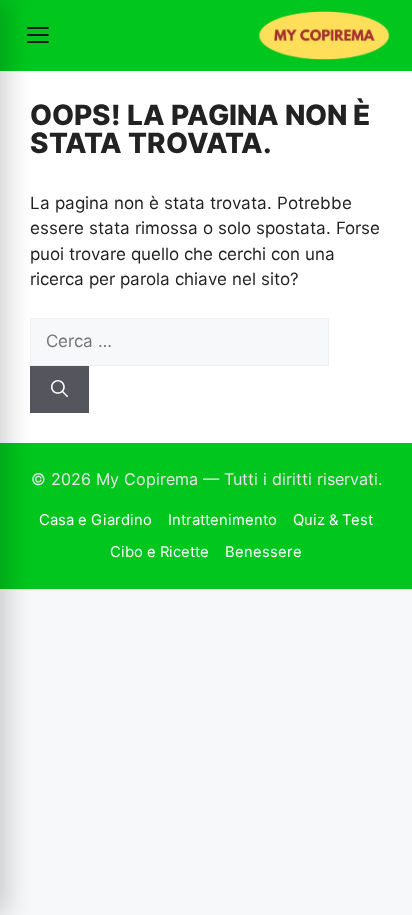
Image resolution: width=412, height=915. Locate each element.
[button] (38, 35)
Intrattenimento (222, 520)
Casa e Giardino (95, 520)
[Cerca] (59, 390)
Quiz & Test (333, 520)
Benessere (263, 552)
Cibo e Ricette (159, 552)
